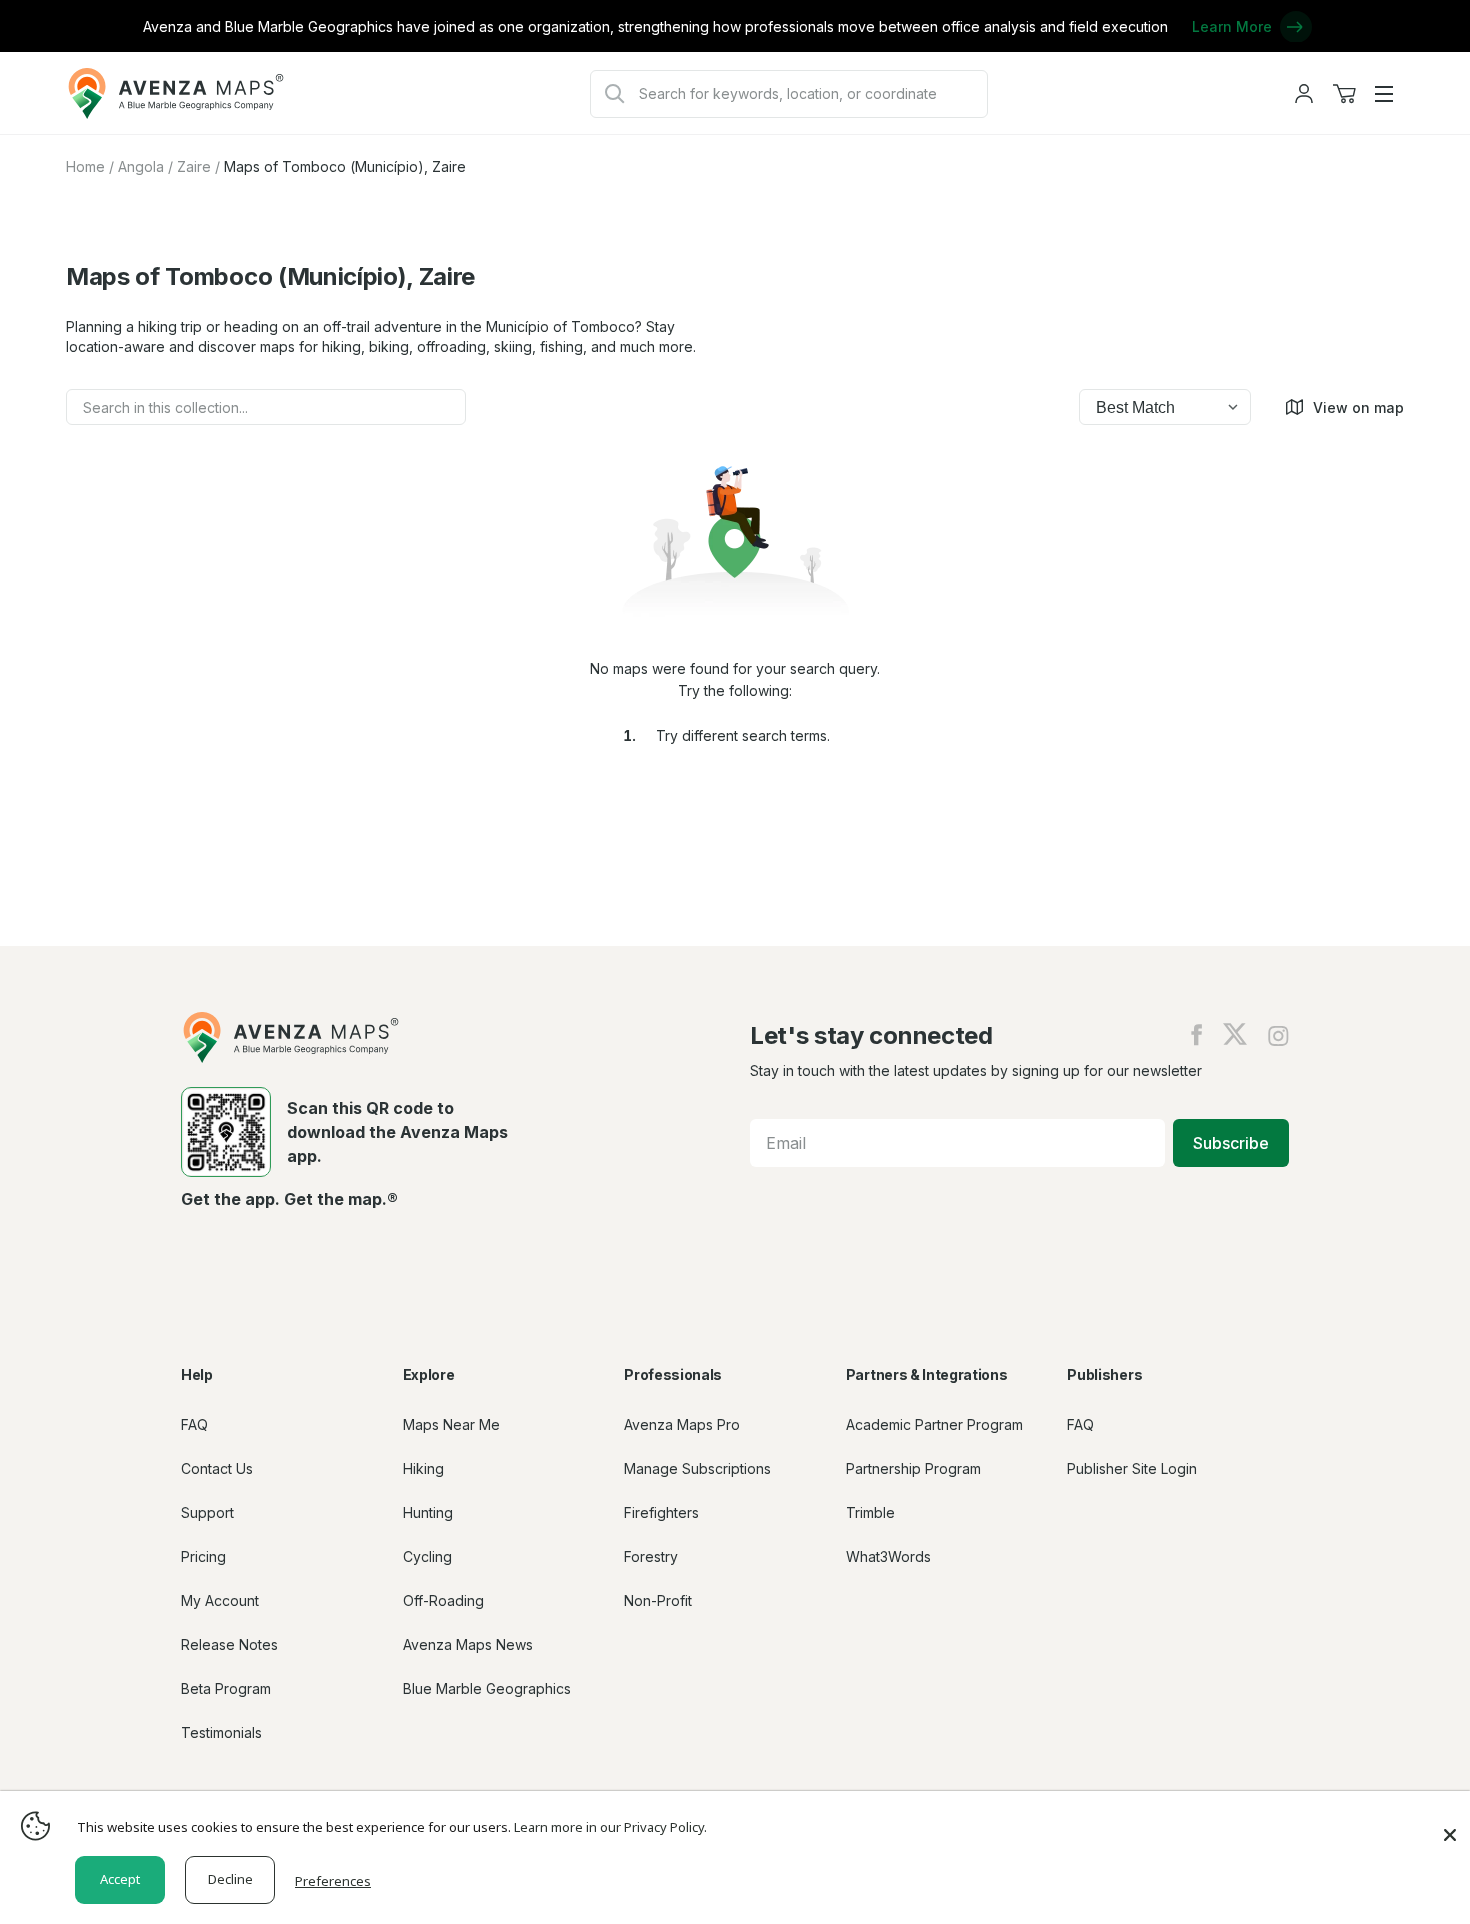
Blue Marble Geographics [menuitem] (487, 1688)
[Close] (1450, 1825)
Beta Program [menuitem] (226, 1688)
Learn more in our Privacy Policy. (610, 1827)
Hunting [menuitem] (428, 1512)
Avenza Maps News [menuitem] (468, 1644)
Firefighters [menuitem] (661, 1512)
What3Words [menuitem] (888, 1556)
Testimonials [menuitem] (221, 1732)
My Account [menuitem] (220, 1600)
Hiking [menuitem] (423, 1468)
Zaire (194, 166)
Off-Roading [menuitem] (443, 1600)
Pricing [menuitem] (203, 1556)
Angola (141, 166)
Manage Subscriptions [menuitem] (697, 1468)
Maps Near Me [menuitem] (451, 1424)
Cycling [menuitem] (427, 1556)
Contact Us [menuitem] (217, 1468)
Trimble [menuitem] (870, 1512)
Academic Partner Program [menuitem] (934, 1424)
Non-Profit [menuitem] (658, 1600)
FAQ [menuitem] (194, 1424)
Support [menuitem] (207, 1512)
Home (85, 166)
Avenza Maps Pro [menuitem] (682, 1424)
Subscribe (1231, 1143)
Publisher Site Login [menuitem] (1132, 1468)
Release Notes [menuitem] (229, 1644)
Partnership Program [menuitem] (913, 1468)
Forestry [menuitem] (651, 1556)
